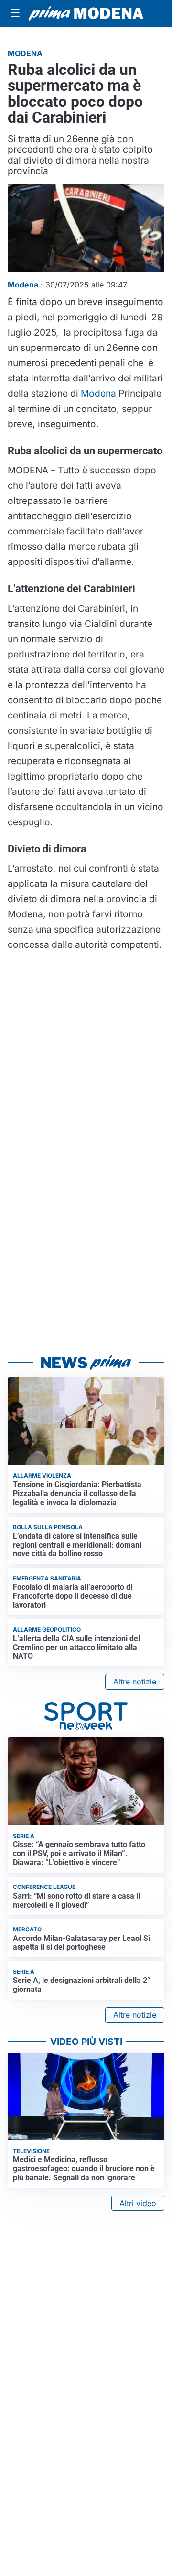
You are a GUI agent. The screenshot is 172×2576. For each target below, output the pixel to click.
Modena (98, 393)
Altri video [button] (138, 2203)
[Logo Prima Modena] (86, 13)
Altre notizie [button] (135, 1682)
